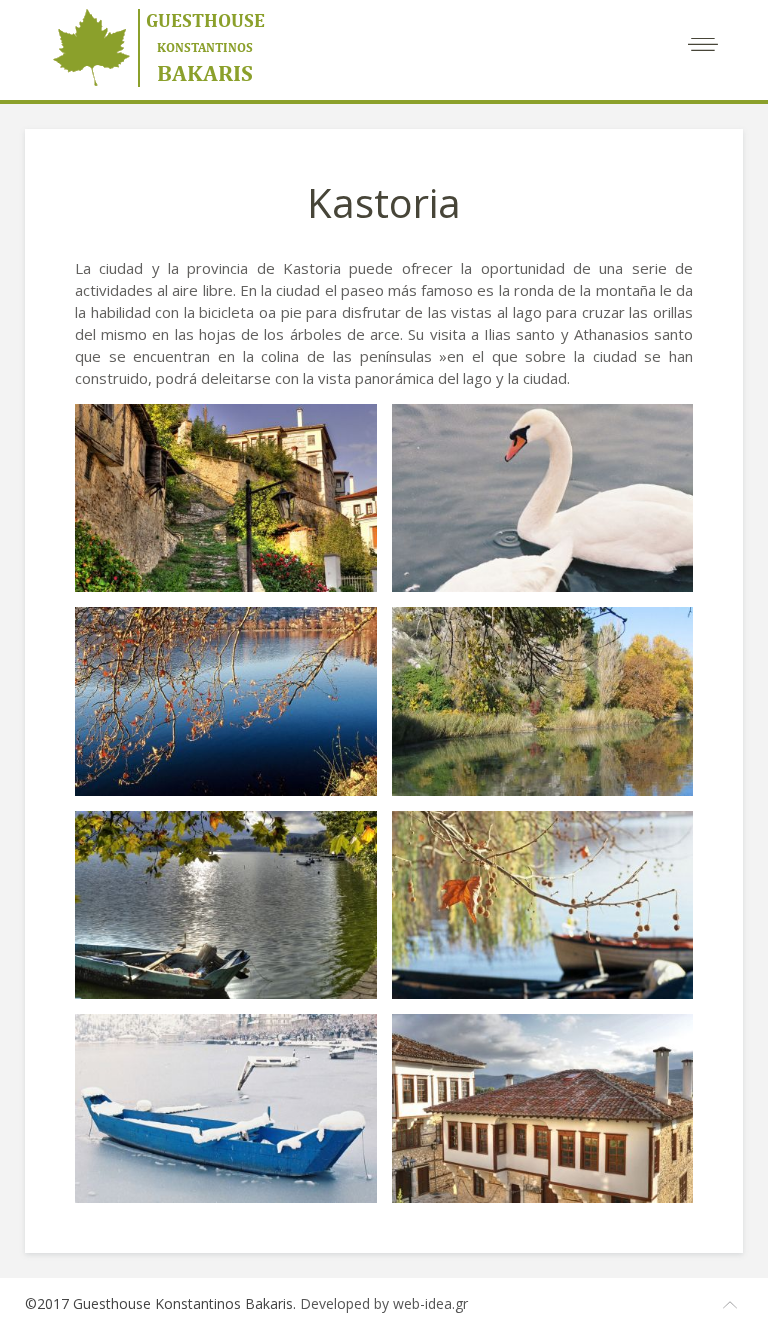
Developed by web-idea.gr (384, 1303)
